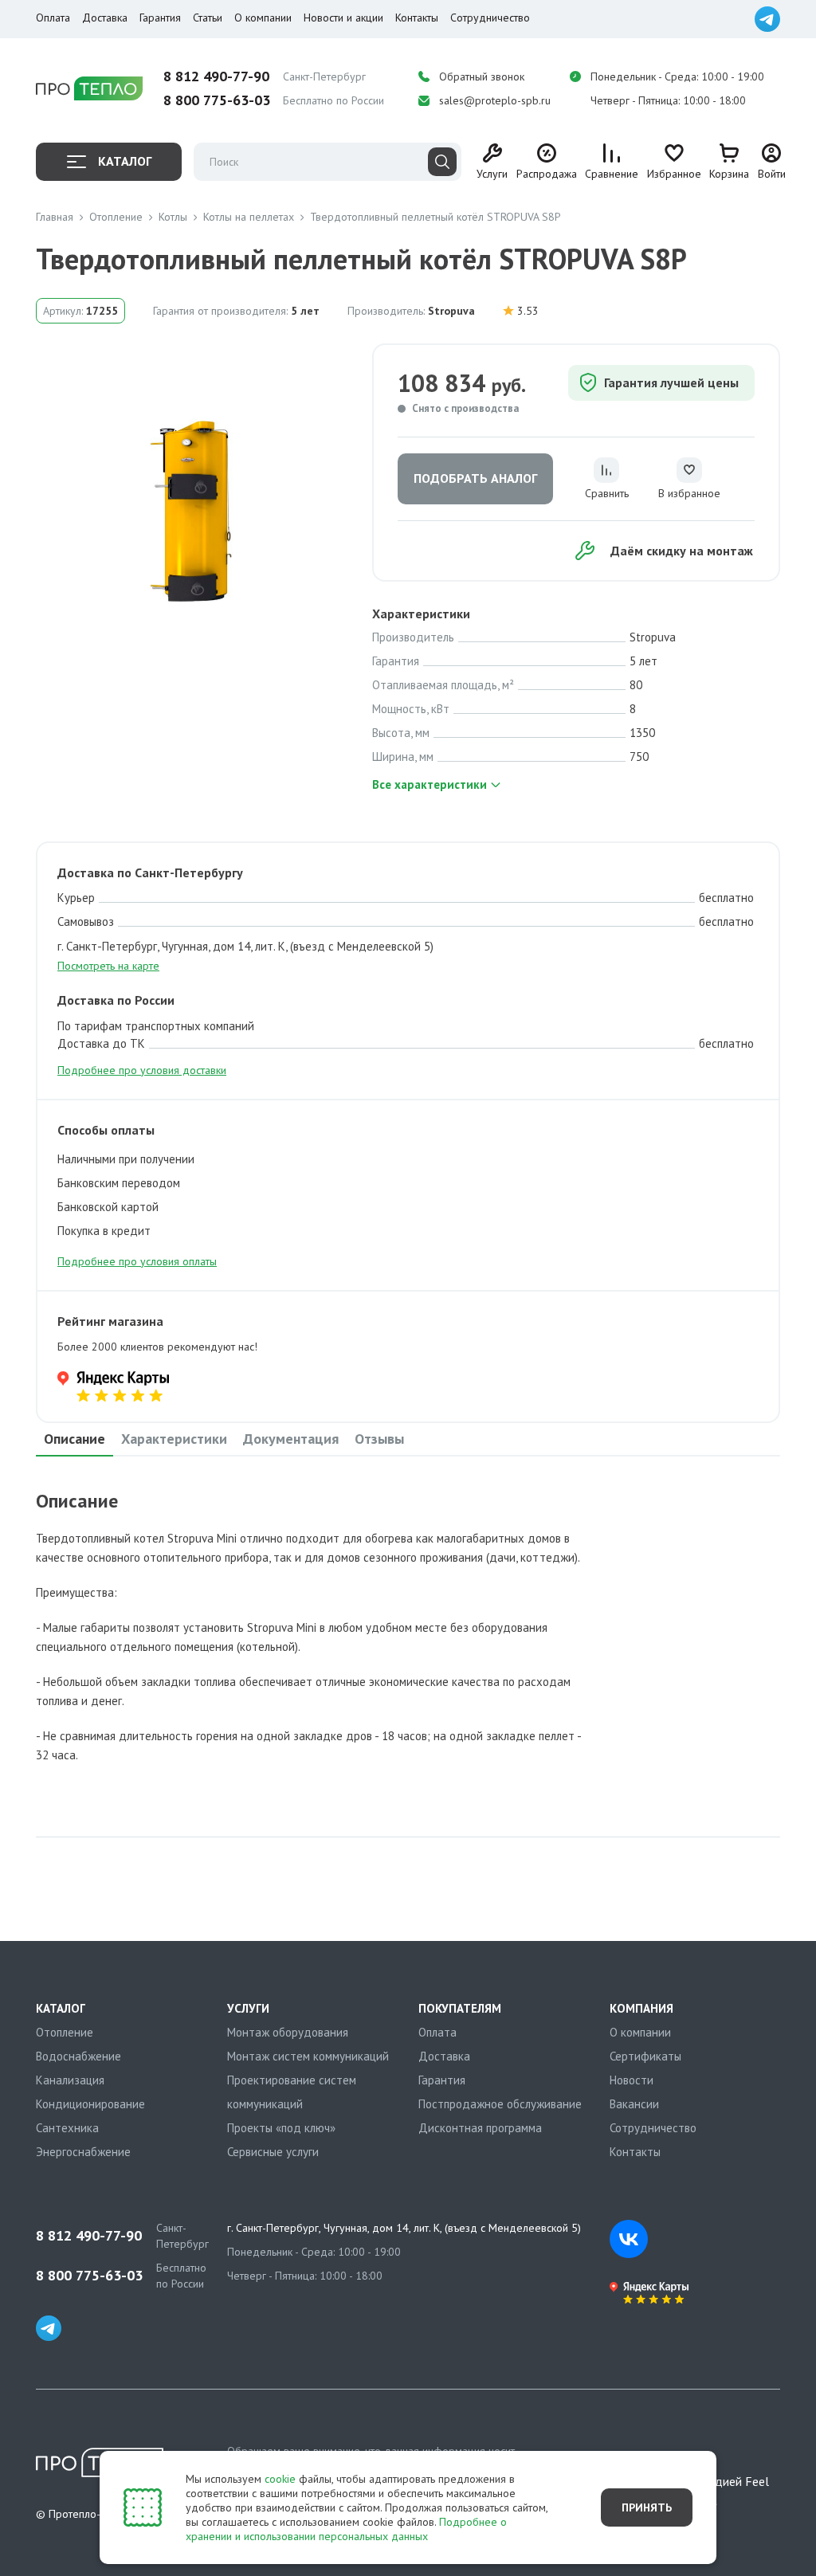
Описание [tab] (75, 1439)
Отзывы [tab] (379, 1439)
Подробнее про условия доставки (142, 1070)
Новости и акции (343, 18)
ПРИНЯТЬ (647, 2507)
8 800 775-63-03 (217, 100)
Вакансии (634, 2104)
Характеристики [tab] (174, 1439)
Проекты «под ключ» (281, 2128)
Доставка (105, 18)
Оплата (53, 18)
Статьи (208, 18)
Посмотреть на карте (108, 966)
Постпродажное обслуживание (500, 2104)
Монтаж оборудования (288, 2032)
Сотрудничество (490, 18)
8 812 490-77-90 (216, 76)
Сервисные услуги (273, 2152)
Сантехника (67, 2128)
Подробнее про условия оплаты (137, 1261)
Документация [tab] (291, 1439)
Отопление (65, 2032)
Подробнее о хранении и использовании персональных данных (346, 2529)
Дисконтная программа (480, 2128)
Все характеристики (430, 784)
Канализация (70, 2080)
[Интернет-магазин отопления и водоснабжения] (89, 89)
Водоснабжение (78, 2056)
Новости (632, 2080)
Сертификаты (645, 2056)
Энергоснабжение (83, 2152)
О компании (263, 18)
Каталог (125, 161)
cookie (280, 2479)
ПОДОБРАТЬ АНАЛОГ (475, 478)
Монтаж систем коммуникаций (308, 2056)
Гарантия (160, 18)
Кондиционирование (90, 2104)
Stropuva (451, 311)
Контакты (417, 18)
